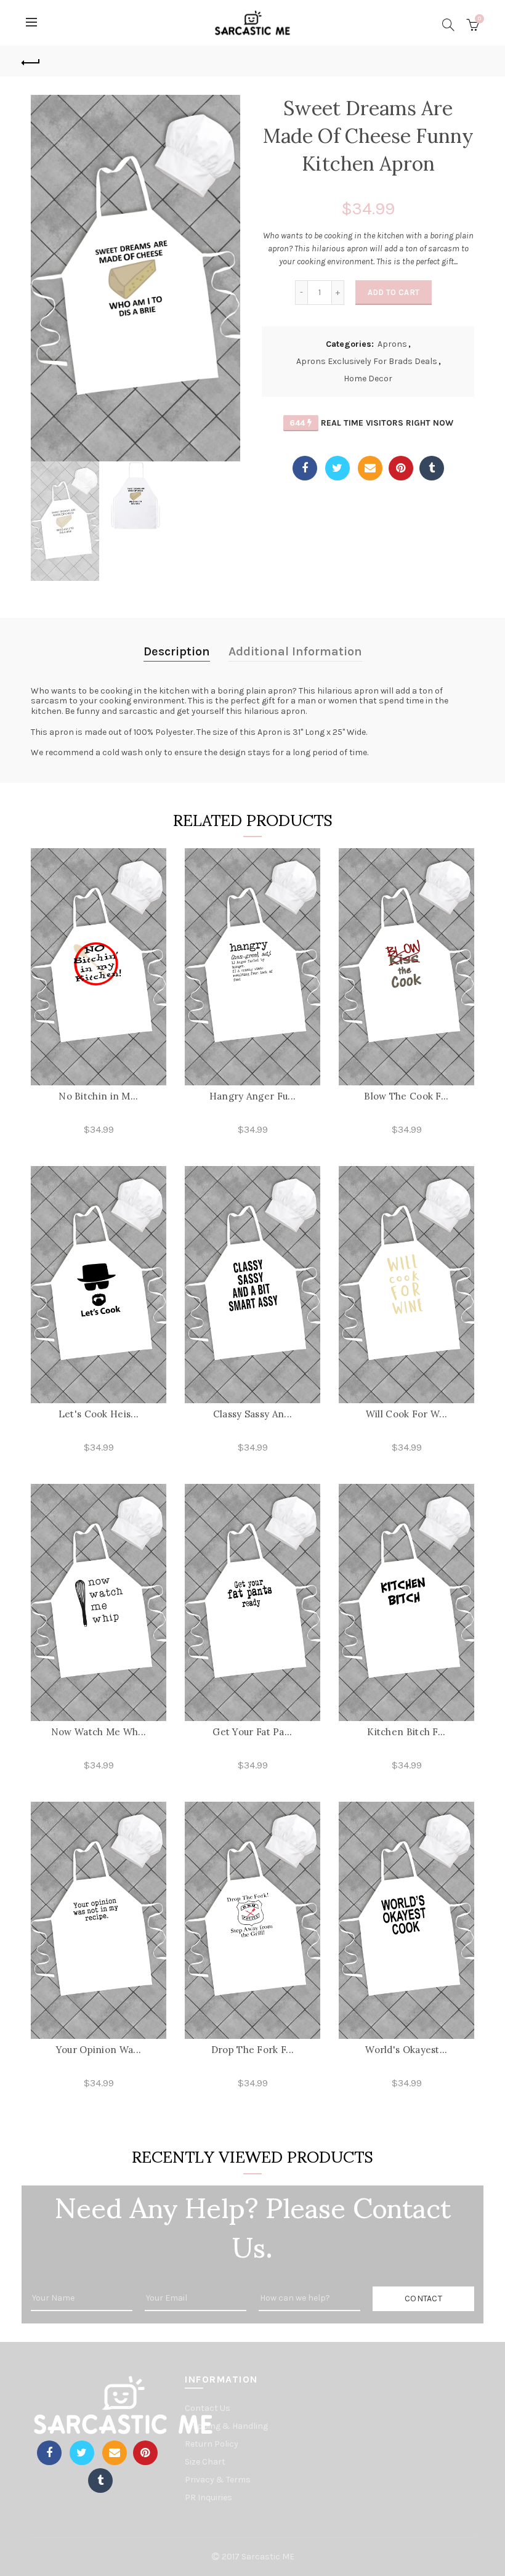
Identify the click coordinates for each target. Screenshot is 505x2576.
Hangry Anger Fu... (252, 1096)
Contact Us (208, 2408)
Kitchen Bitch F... (406, 1732)
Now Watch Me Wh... (99, 1732)
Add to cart (394, 292)
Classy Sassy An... (252, 1414)
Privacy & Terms (218, 2480)
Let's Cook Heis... (99, 1414)
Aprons (392, 344)
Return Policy (212, 2444)
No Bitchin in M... (98, 1096)
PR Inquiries (208, 2497)
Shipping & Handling (226, 2426)
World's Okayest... (406, 2050)
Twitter (337, 468)
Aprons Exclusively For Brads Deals (367, 361)
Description (177, 651)
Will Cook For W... (406, 1414)
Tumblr (432, 468)
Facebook (305, 468)
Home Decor (368, 379)
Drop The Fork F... (252, 2050)
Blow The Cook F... (406, 1096)
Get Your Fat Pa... (252, 1732)
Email (370, 468)
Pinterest (401, 468)
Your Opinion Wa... (99, 2050)
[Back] (31, 61)
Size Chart (205, 2462)
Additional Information (295, 651)
